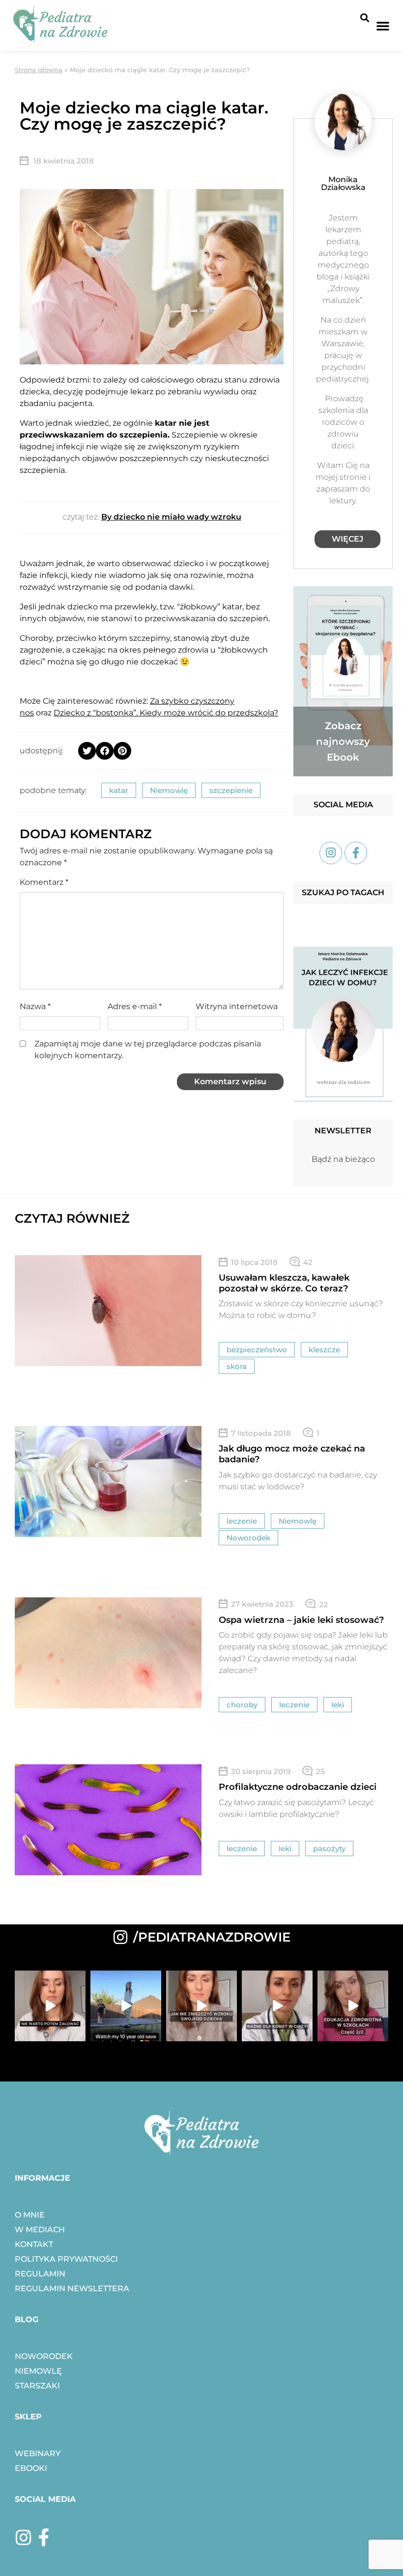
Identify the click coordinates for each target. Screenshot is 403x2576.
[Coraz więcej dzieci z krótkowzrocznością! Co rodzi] (201, 2006)
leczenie (242, 1521)
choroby (242, 1705)
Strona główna (39, 70)
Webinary (38, 2453)
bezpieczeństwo (257, 1350)
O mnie (30, 2215)
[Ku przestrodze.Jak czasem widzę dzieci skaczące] (126, 2006)
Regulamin (40, 2274)
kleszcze (324, 1350)
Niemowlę (169, 790)
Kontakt (34, 2244)
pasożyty (329, 1849)
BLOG (27, 2319)
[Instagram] (24, 2538)
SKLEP (28, 2417)
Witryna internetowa (237, 1006)
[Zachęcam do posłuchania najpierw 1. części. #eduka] (353, 2006)
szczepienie (231, 790)
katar (119, 790)
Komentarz (44, 882)
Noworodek (248, 1538)
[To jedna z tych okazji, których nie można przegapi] (277, 2006)
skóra (237, 1366)
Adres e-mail (135, 1006)
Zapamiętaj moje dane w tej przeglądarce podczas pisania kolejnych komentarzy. (148, 1050)
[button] (364, 17)
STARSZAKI (37, 2386)
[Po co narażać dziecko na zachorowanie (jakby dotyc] (50, 2006)
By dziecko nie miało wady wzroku (171, 517)
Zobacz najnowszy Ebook (343, 741)
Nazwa (35, 1006)
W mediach (40, 2230)
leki (338, 1705)
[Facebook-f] (44, 2538)
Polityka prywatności (66, 2259)
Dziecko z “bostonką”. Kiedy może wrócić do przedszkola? (166, 713)
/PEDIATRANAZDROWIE (212, 1937)
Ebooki (31, 2468)
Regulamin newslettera (72, 2288)
